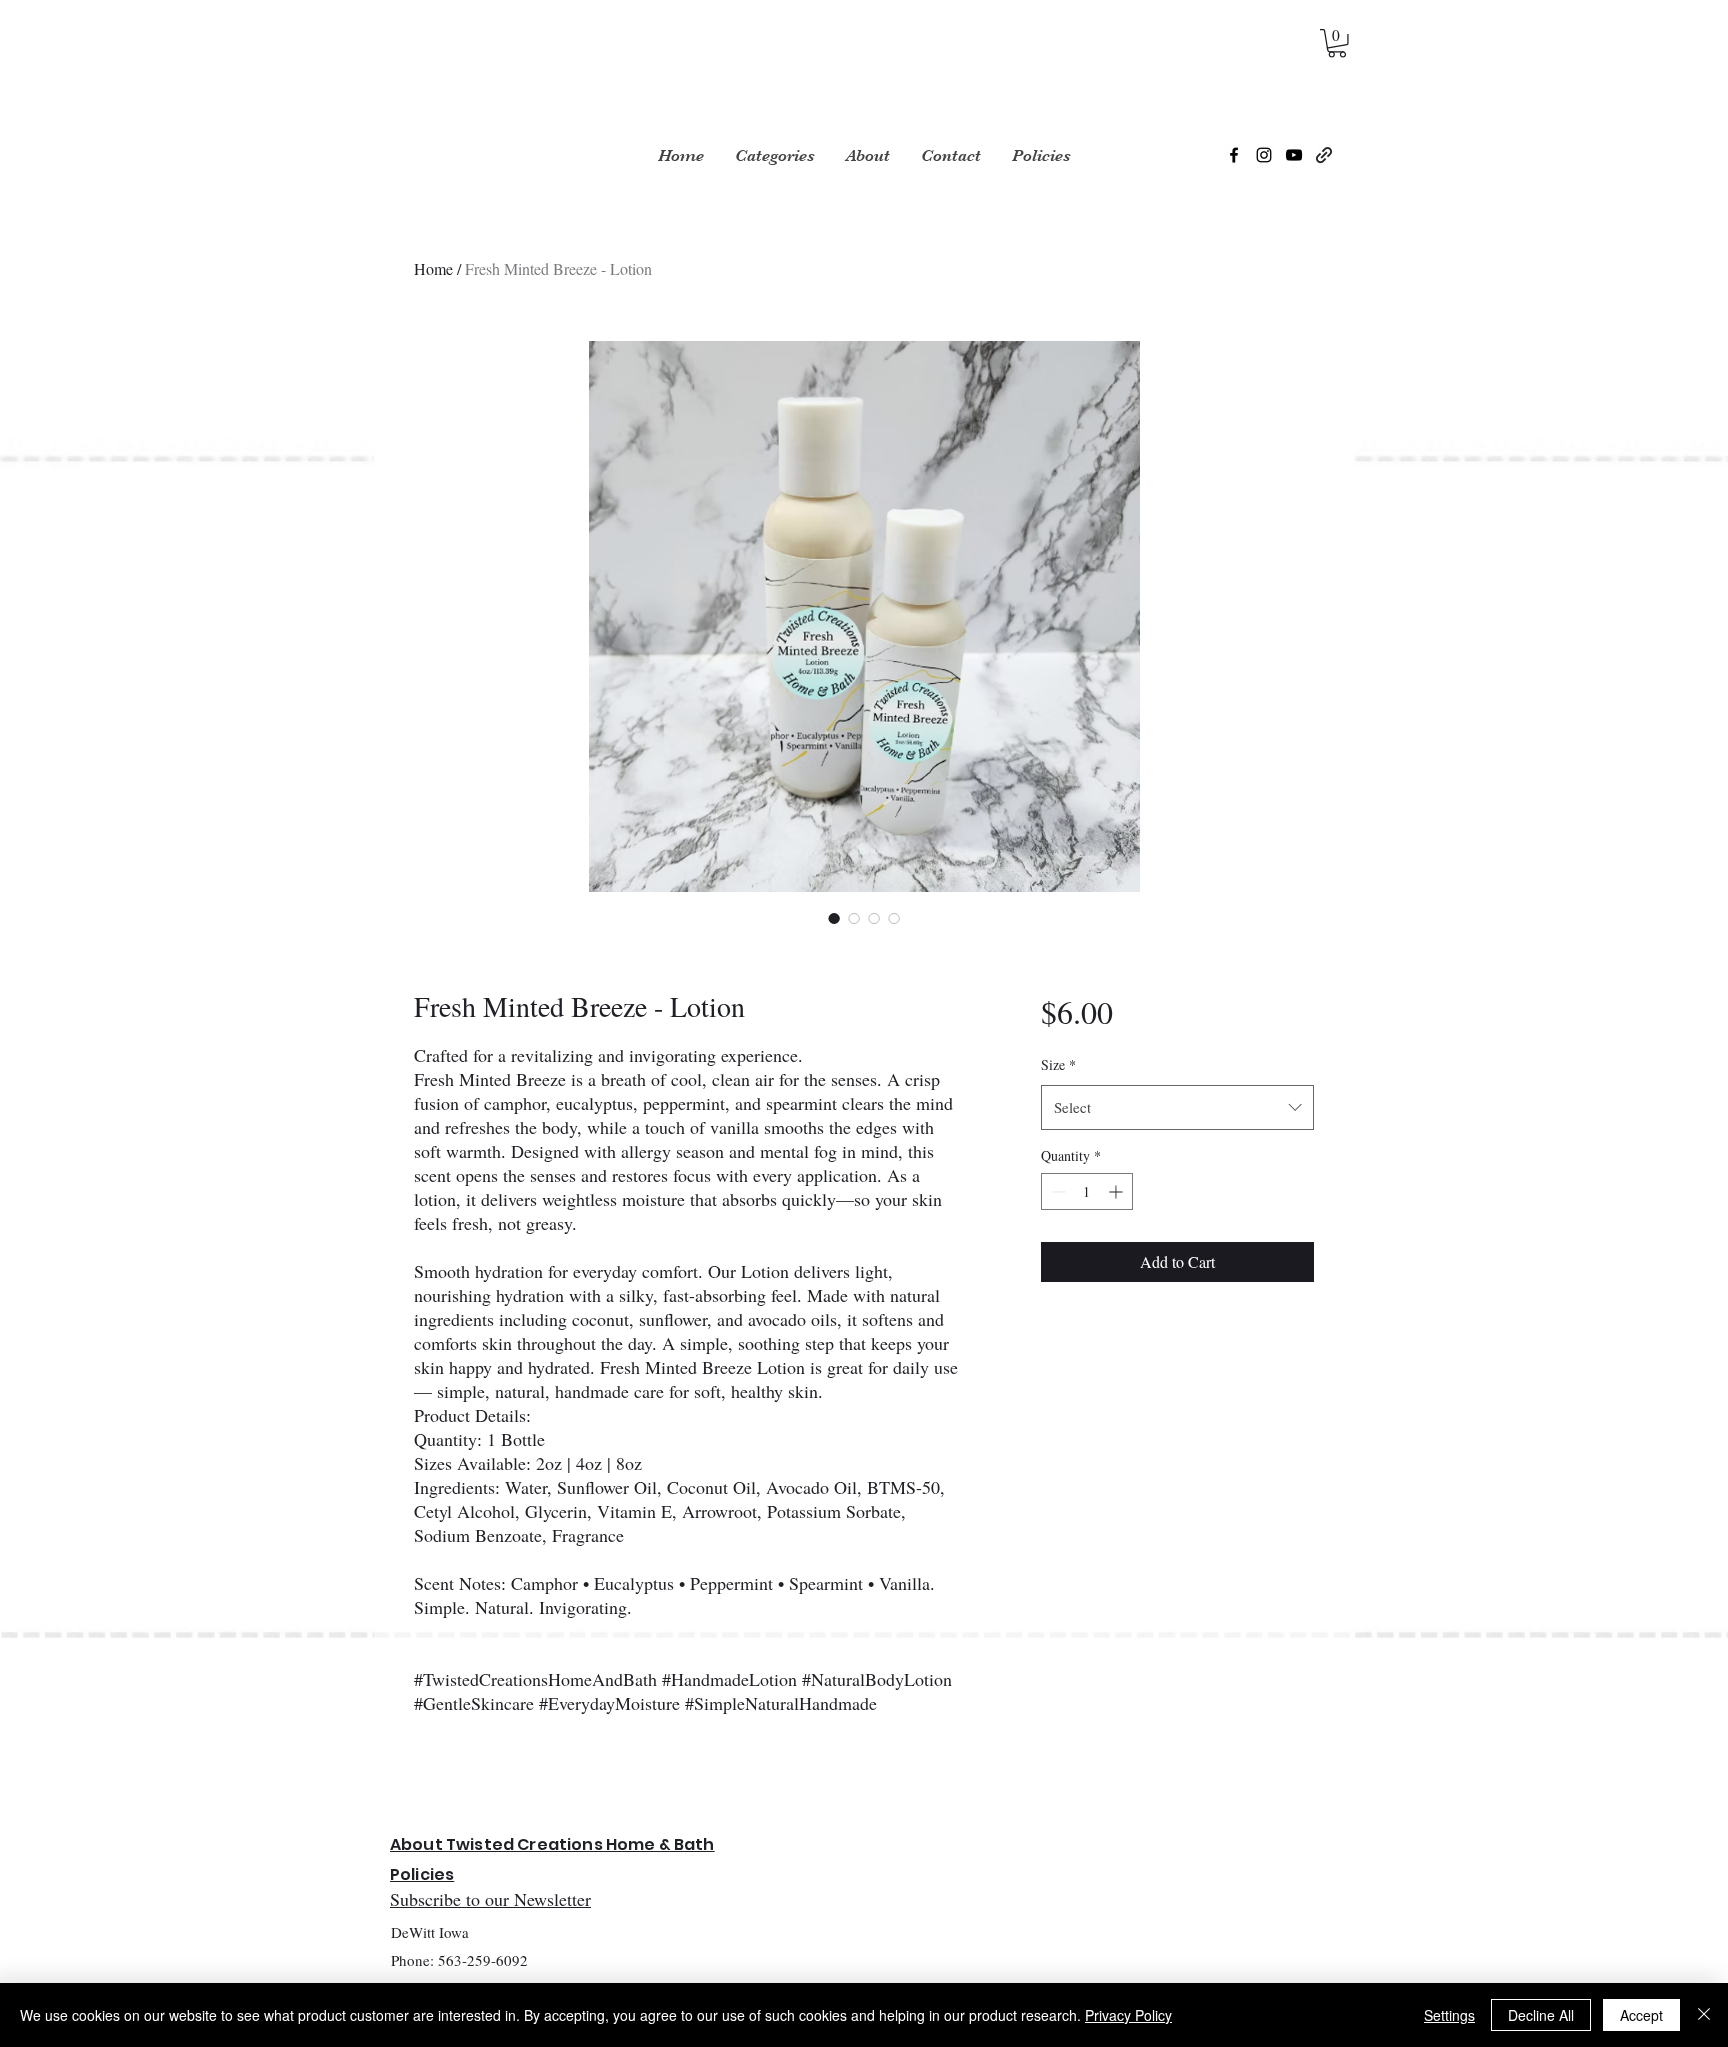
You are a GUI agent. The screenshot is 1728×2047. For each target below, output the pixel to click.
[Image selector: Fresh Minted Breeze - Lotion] (834, 918)
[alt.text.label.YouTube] (1294, 155)
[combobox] (1177, 1107)
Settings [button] (1449, 2015)
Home (433, 268)
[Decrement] (1056, 1191)
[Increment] (1117, 1191)
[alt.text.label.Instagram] (1264, 155)
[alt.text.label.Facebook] (1234, 155)
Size (1058, 1064)
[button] (1337, 43)
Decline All (1541, 2015)
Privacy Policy (1128, 2015)
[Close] (1704, 2015)
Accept (1641, 2015)
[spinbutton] (1087, 1191)
